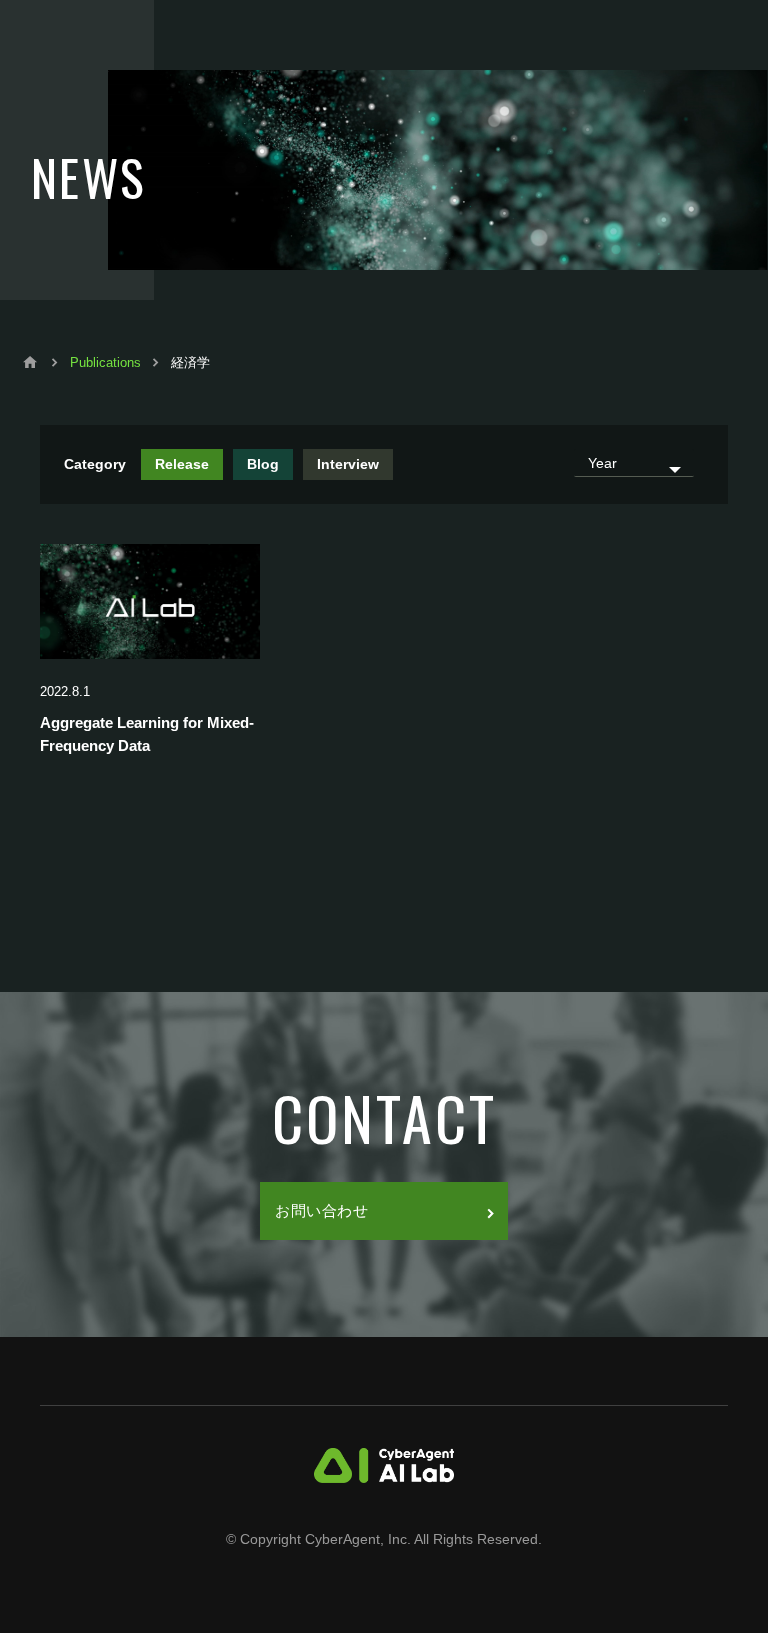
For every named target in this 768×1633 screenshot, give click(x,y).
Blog (263, 464)
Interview (348, 464)
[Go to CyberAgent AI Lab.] (30, 362)
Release (182, 464)
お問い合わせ (322, 1210)
